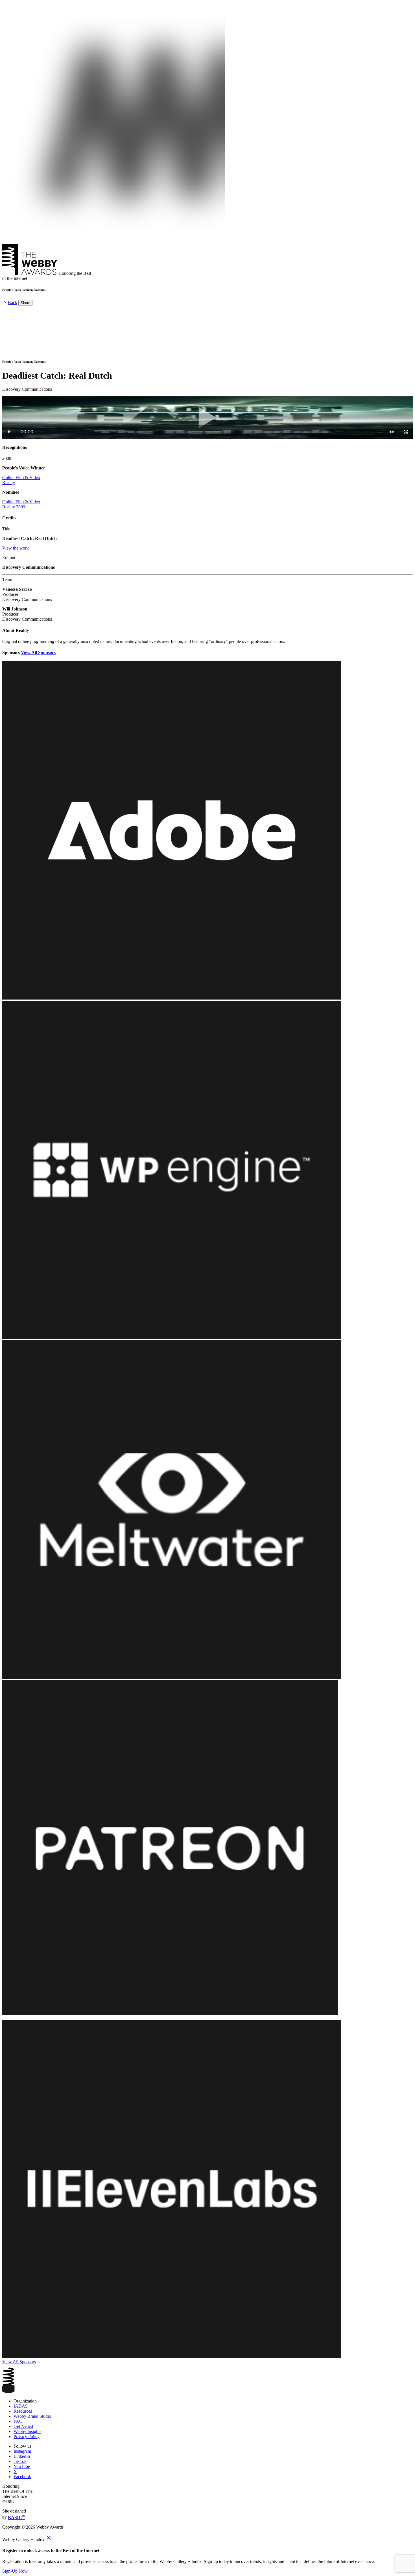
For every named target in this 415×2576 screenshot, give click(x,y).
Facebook (22, 2477)
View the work (16, 548)
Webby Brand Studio (32, 2416)
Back (13, 303)
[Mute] (392, 432)
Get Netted (23, 2426)
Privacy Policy (27, 2436)
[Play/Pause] (9, 432)
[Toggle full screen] (406, 432)
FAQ (18, 2421)
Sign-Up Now (15, 2571)
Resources (23, 2411)
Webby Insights (27, 2431)
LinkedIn (22, 2456)
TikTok (20, 2461)
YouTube (22, 2466)
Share (25, 303)
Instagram (22, 2451)
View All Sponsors (38, 652)
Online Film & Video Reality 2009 (21, 504)
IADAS (21, 2406)
